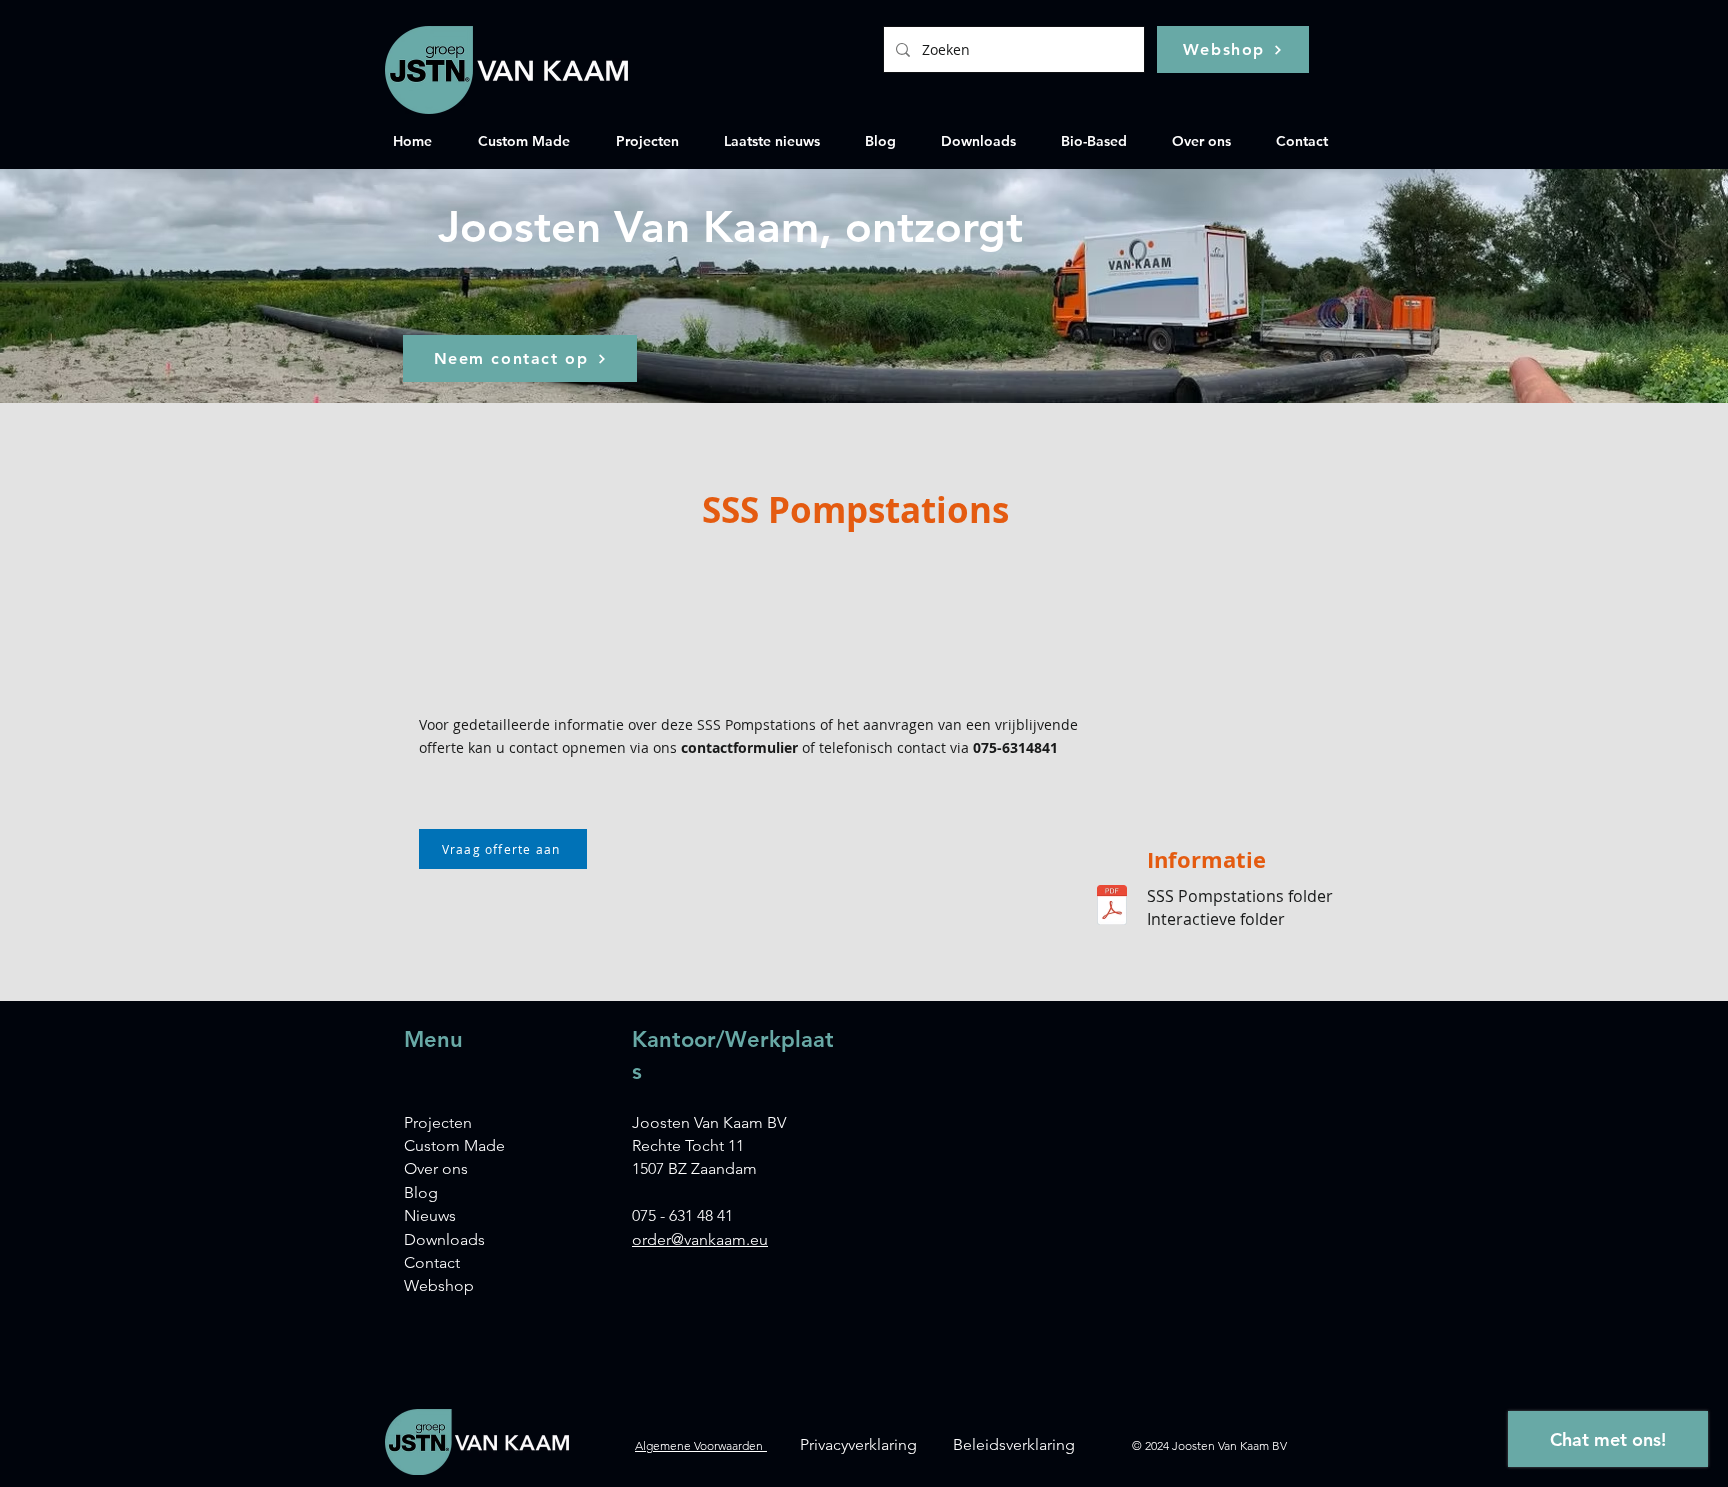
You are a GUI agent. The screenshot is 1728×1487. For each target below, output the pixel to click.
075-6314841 (1015, 747)
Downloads (444, 1239)
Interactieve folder (1216, 919)
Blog (421, 1192)
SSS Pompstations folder (1240, 896)
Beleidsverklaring (1014, 1444)
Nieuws (430, 1215)
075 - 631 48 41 (682, 1215)
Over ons (436, 1168)
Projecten (438, 1122)
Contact (432, 1262)
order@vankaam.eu (700, 1239)
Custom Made (454, 1145)
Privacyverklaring (858, 1444)
